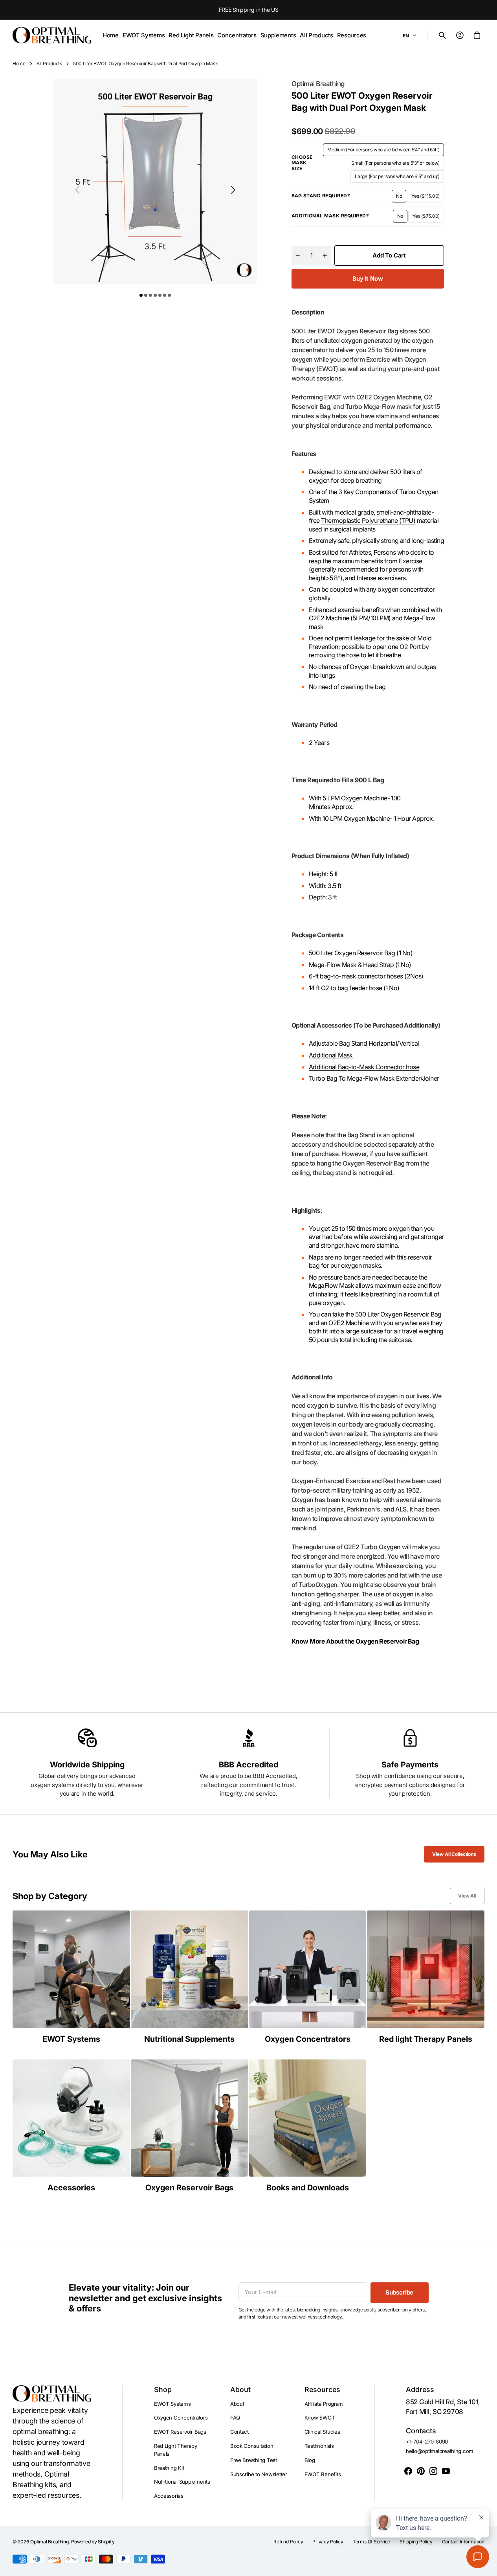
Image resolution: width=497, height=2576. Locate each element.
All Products (49, 63)
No (401, 198)
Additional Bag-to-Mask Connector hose (364, 1067)
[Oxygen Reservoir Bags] (190, 2126)
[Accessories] (71, 2126)
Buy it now (368, 279)
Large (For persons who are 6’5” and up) (397, 178)
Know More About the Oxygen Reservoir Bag (355, 1641)
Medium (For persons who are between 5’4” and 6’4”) (383, 151)
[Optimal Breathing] (52, 35)
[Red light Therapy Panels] (426, 1977)
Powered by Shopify (93, 2542)
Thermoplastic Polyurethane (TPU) (368, 520)
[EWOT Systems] (71, 1977)
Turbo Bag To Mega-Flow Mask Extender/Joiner (374, 1078)
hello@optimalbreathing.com (440, 2451)
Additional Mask (331, 1055)
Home (19, 63)
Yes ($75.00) (428, 218)
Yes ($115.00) (428, 198)
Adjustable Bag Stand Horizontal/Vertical (364, 1043)
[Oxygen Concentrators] (308, 1977)
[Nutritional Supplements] (190, 1977)
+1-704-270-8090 (427, 2442)
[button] (442, 35)
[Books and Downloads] (308, 2126)
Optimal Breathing (50, 2542)
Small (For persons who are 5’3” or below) (395, 165)
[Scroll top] (488, 2567)
